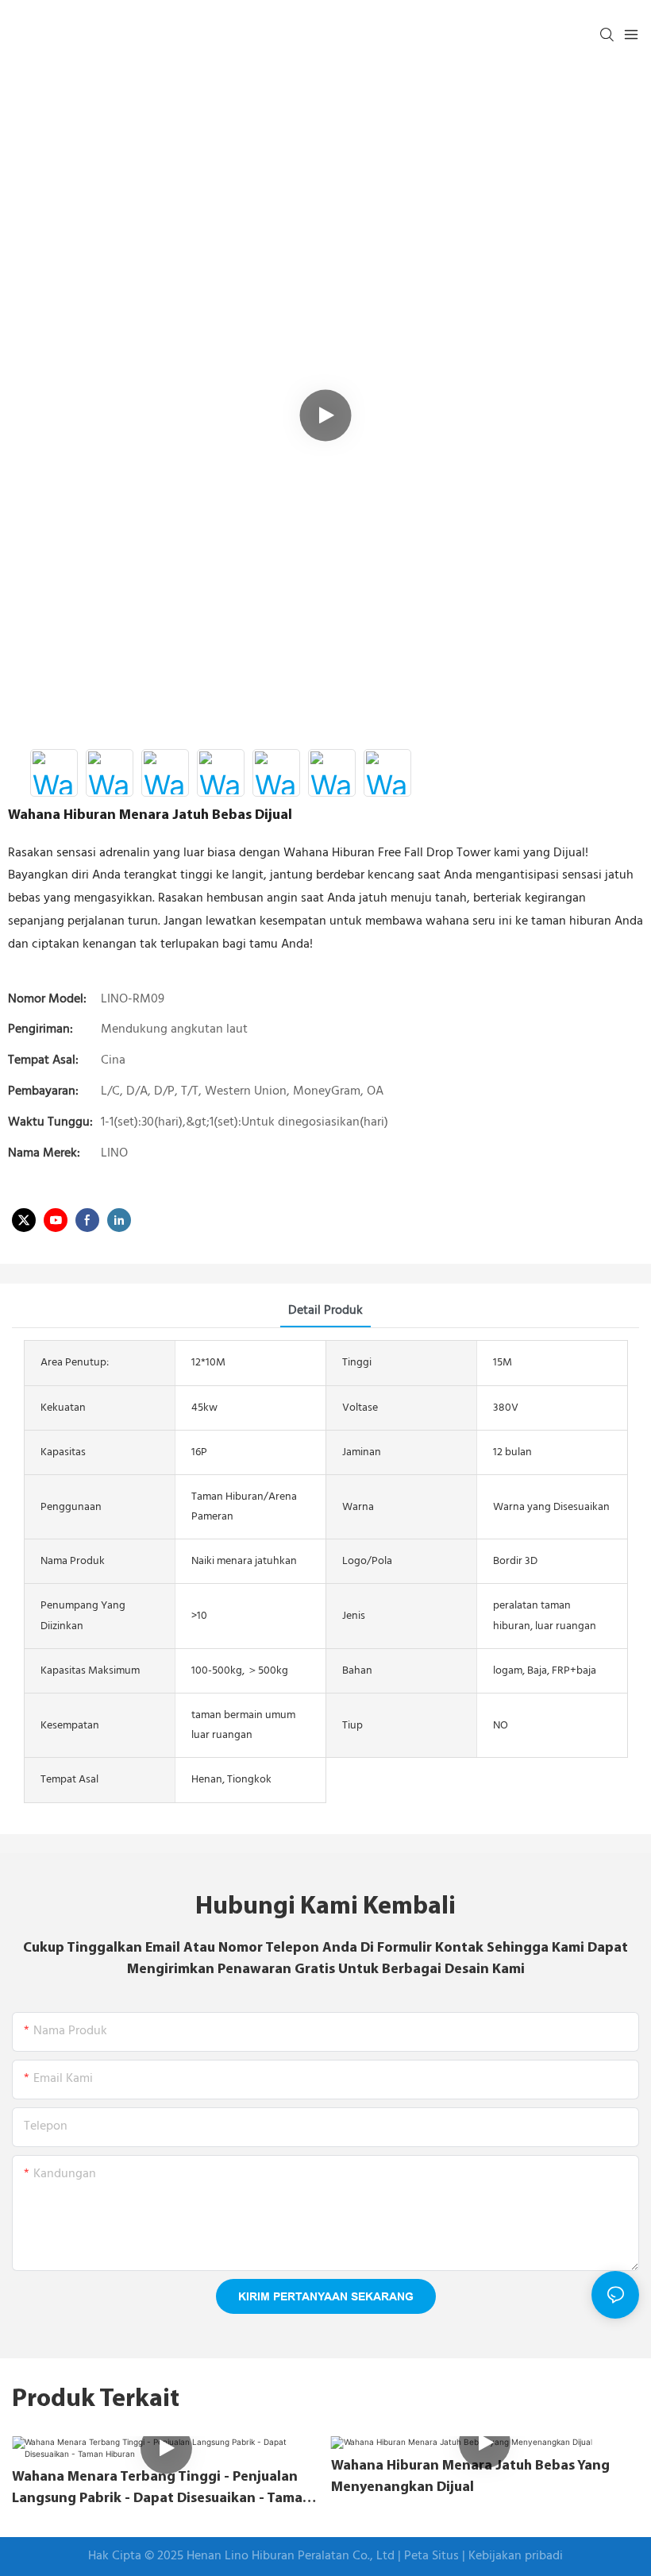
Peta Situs (433, 2556)
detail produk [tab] (325, 1311)
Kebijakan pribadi (516, 2556)
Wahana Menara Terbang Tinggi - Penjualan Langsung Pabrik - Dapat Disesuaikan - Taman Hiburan (162, 2489)
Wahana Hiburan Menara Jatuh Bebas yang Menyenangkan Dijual (470, 2477)
